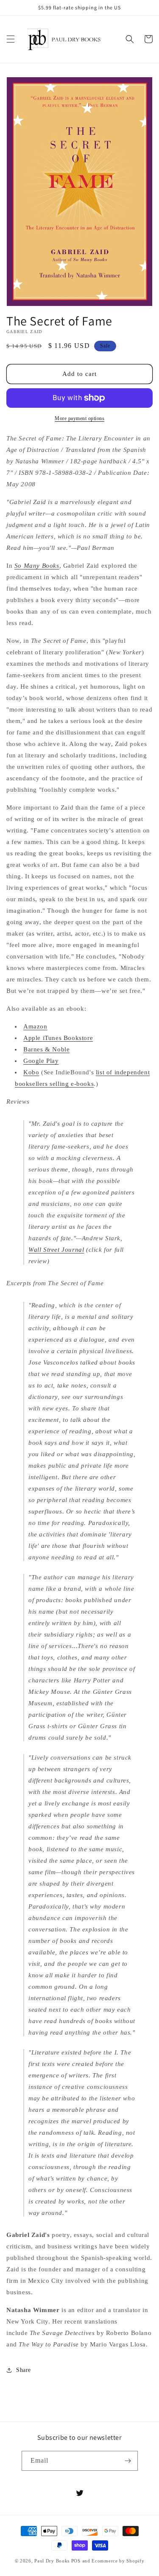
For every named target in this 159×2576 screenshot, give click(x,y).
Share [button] (24, 2370)
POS (76, 2561)
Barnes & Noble (46, 1049)
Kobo (31, 1072)
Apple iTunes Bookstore (58, 1038)
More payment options (79, 418)
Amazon (35, 1026)
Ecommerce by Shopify (118, 2561)
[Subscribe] (128, 2461)
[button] (11, 39)
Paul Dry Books (52, 2561)
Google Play (41, 1061)
